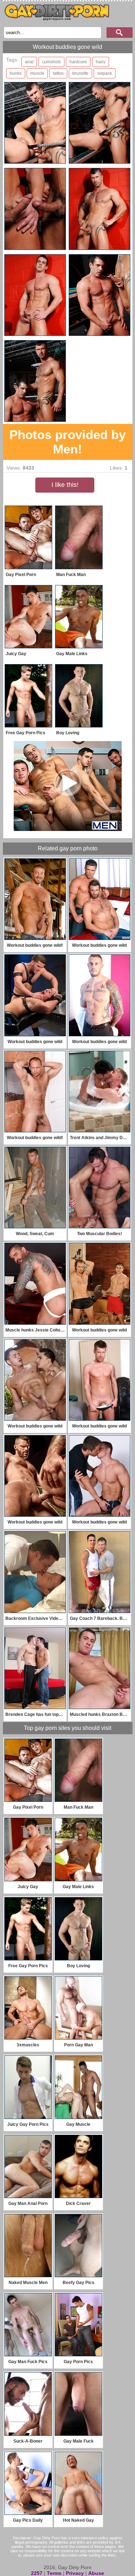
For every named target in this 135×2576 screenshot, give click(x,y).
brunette (80, 73)
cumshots (51, 62)
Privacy (75, 2573)
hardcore (78, 62)
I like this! (65, 485)
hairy (101, 62)
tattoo (58, 73)
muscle (37, 73)
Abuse (96, 2573)
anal (29, 62)
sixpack (105, 73)
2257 (37, 2573)
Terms (54, 2573)
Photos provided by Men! (67, 442)
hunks (16, 73)
